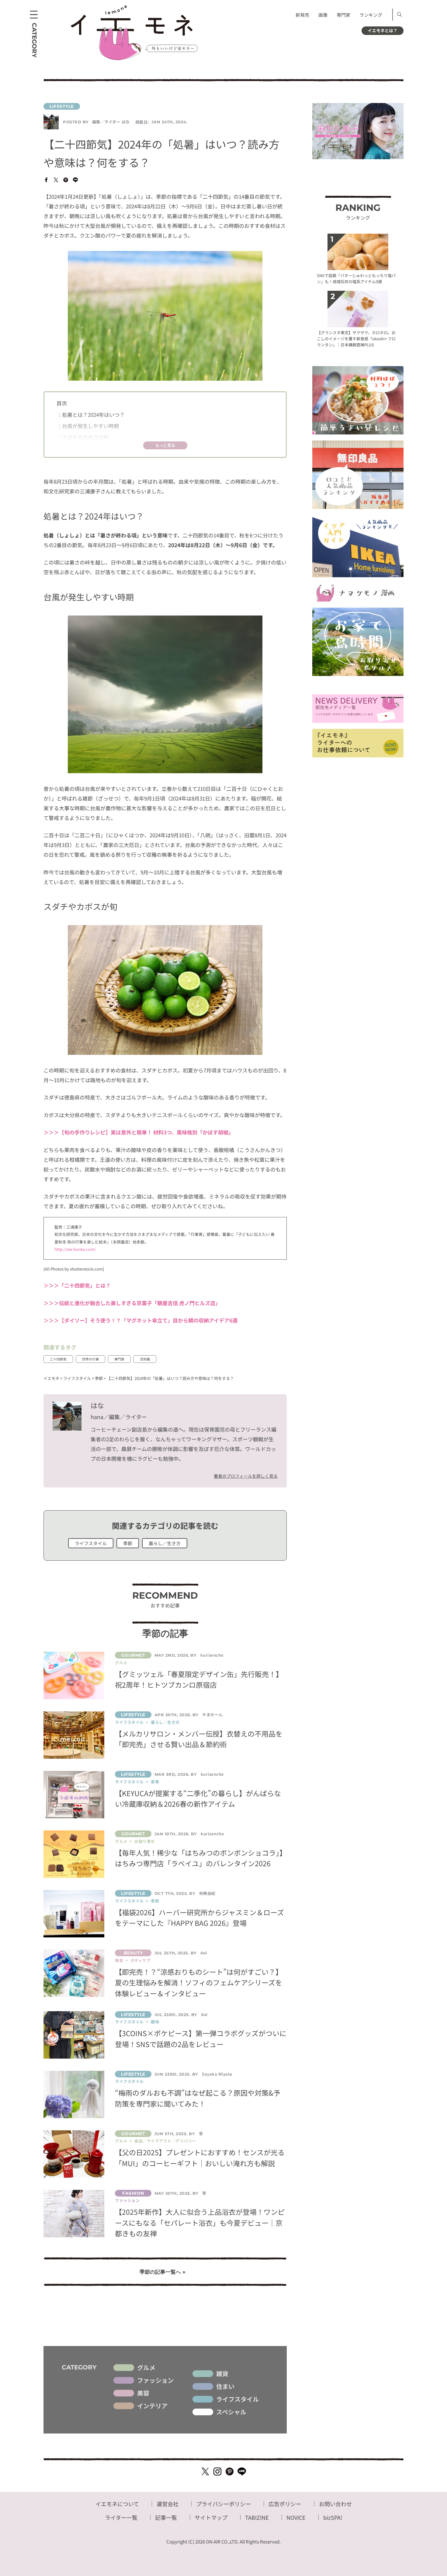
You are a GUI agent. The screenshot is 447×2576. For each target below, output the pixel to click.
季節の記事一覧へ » (163, 2272)
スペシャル (231, 2412)
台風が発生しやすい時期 (88, 426)
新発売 (302, 15)
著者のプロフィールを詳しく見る (246, 1476)
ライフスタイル (91, 1543)
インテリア (152, 2406)
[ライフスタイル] (165, 106)
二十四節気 (58, 1359)
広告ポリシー (285, 2504)
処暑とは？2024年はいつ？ (91, 415)
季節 (128, 1543)
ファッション (155, 2380)
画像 (323, 15)
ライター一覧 (121, 2517)
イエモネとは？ (383, 30)
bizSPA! (333, 2517)
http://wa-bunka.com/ (75, 1249)
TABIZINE (257, 2517)
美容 (143, 2393)
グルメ (146, 2368)
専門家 (343, 15)
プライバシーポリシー (223, 2504)
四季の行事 (90, 1359)
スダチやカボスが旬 (83, 437)
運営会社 (168, 2504)
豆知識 (145, 1359)
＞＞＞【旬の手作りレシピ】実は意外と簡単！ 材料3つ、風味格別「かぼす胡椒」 (139, 1132)
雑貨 (222, 2374)
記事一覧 (166, 2517)
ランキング (371, 15)
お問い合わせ (335, 2504)
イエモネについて (117, 2504)
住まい (225, 2386)
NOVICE (296, 2517)
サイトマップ (211, 2517)
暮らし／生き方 (165, 1543)
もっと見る (165, 445)
